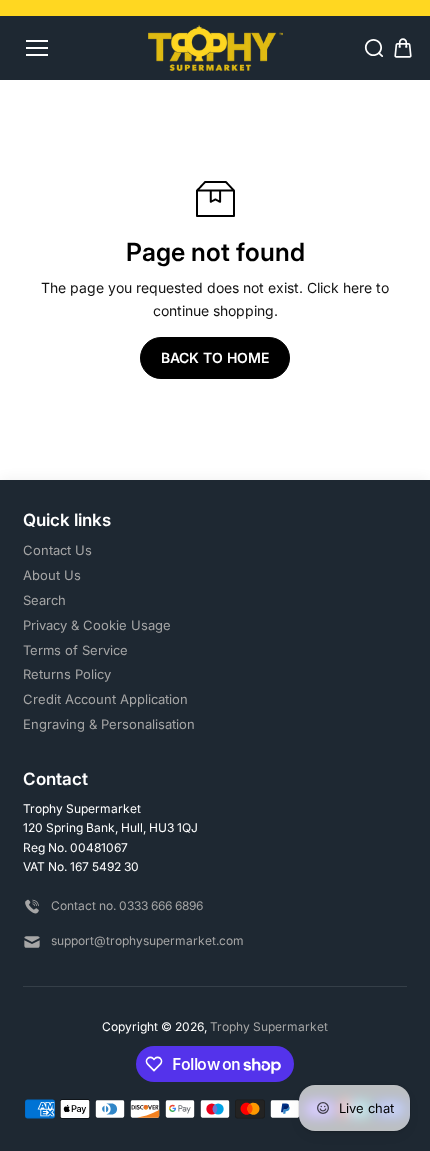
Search (44, 600)
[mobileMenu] (37, 48)
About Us (52, 575)
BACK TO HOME (215, 357)
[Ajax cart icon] (403, 48)
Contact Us (57, 550)
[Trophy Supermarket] (215, 47)
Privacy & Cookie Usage (97, 625)
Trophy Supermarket (269, 1026)
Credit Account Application (105, 699)
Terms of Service (75, 650)
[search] (374, 48)
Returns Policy (67, 674)
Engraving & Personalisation (109, 724)
